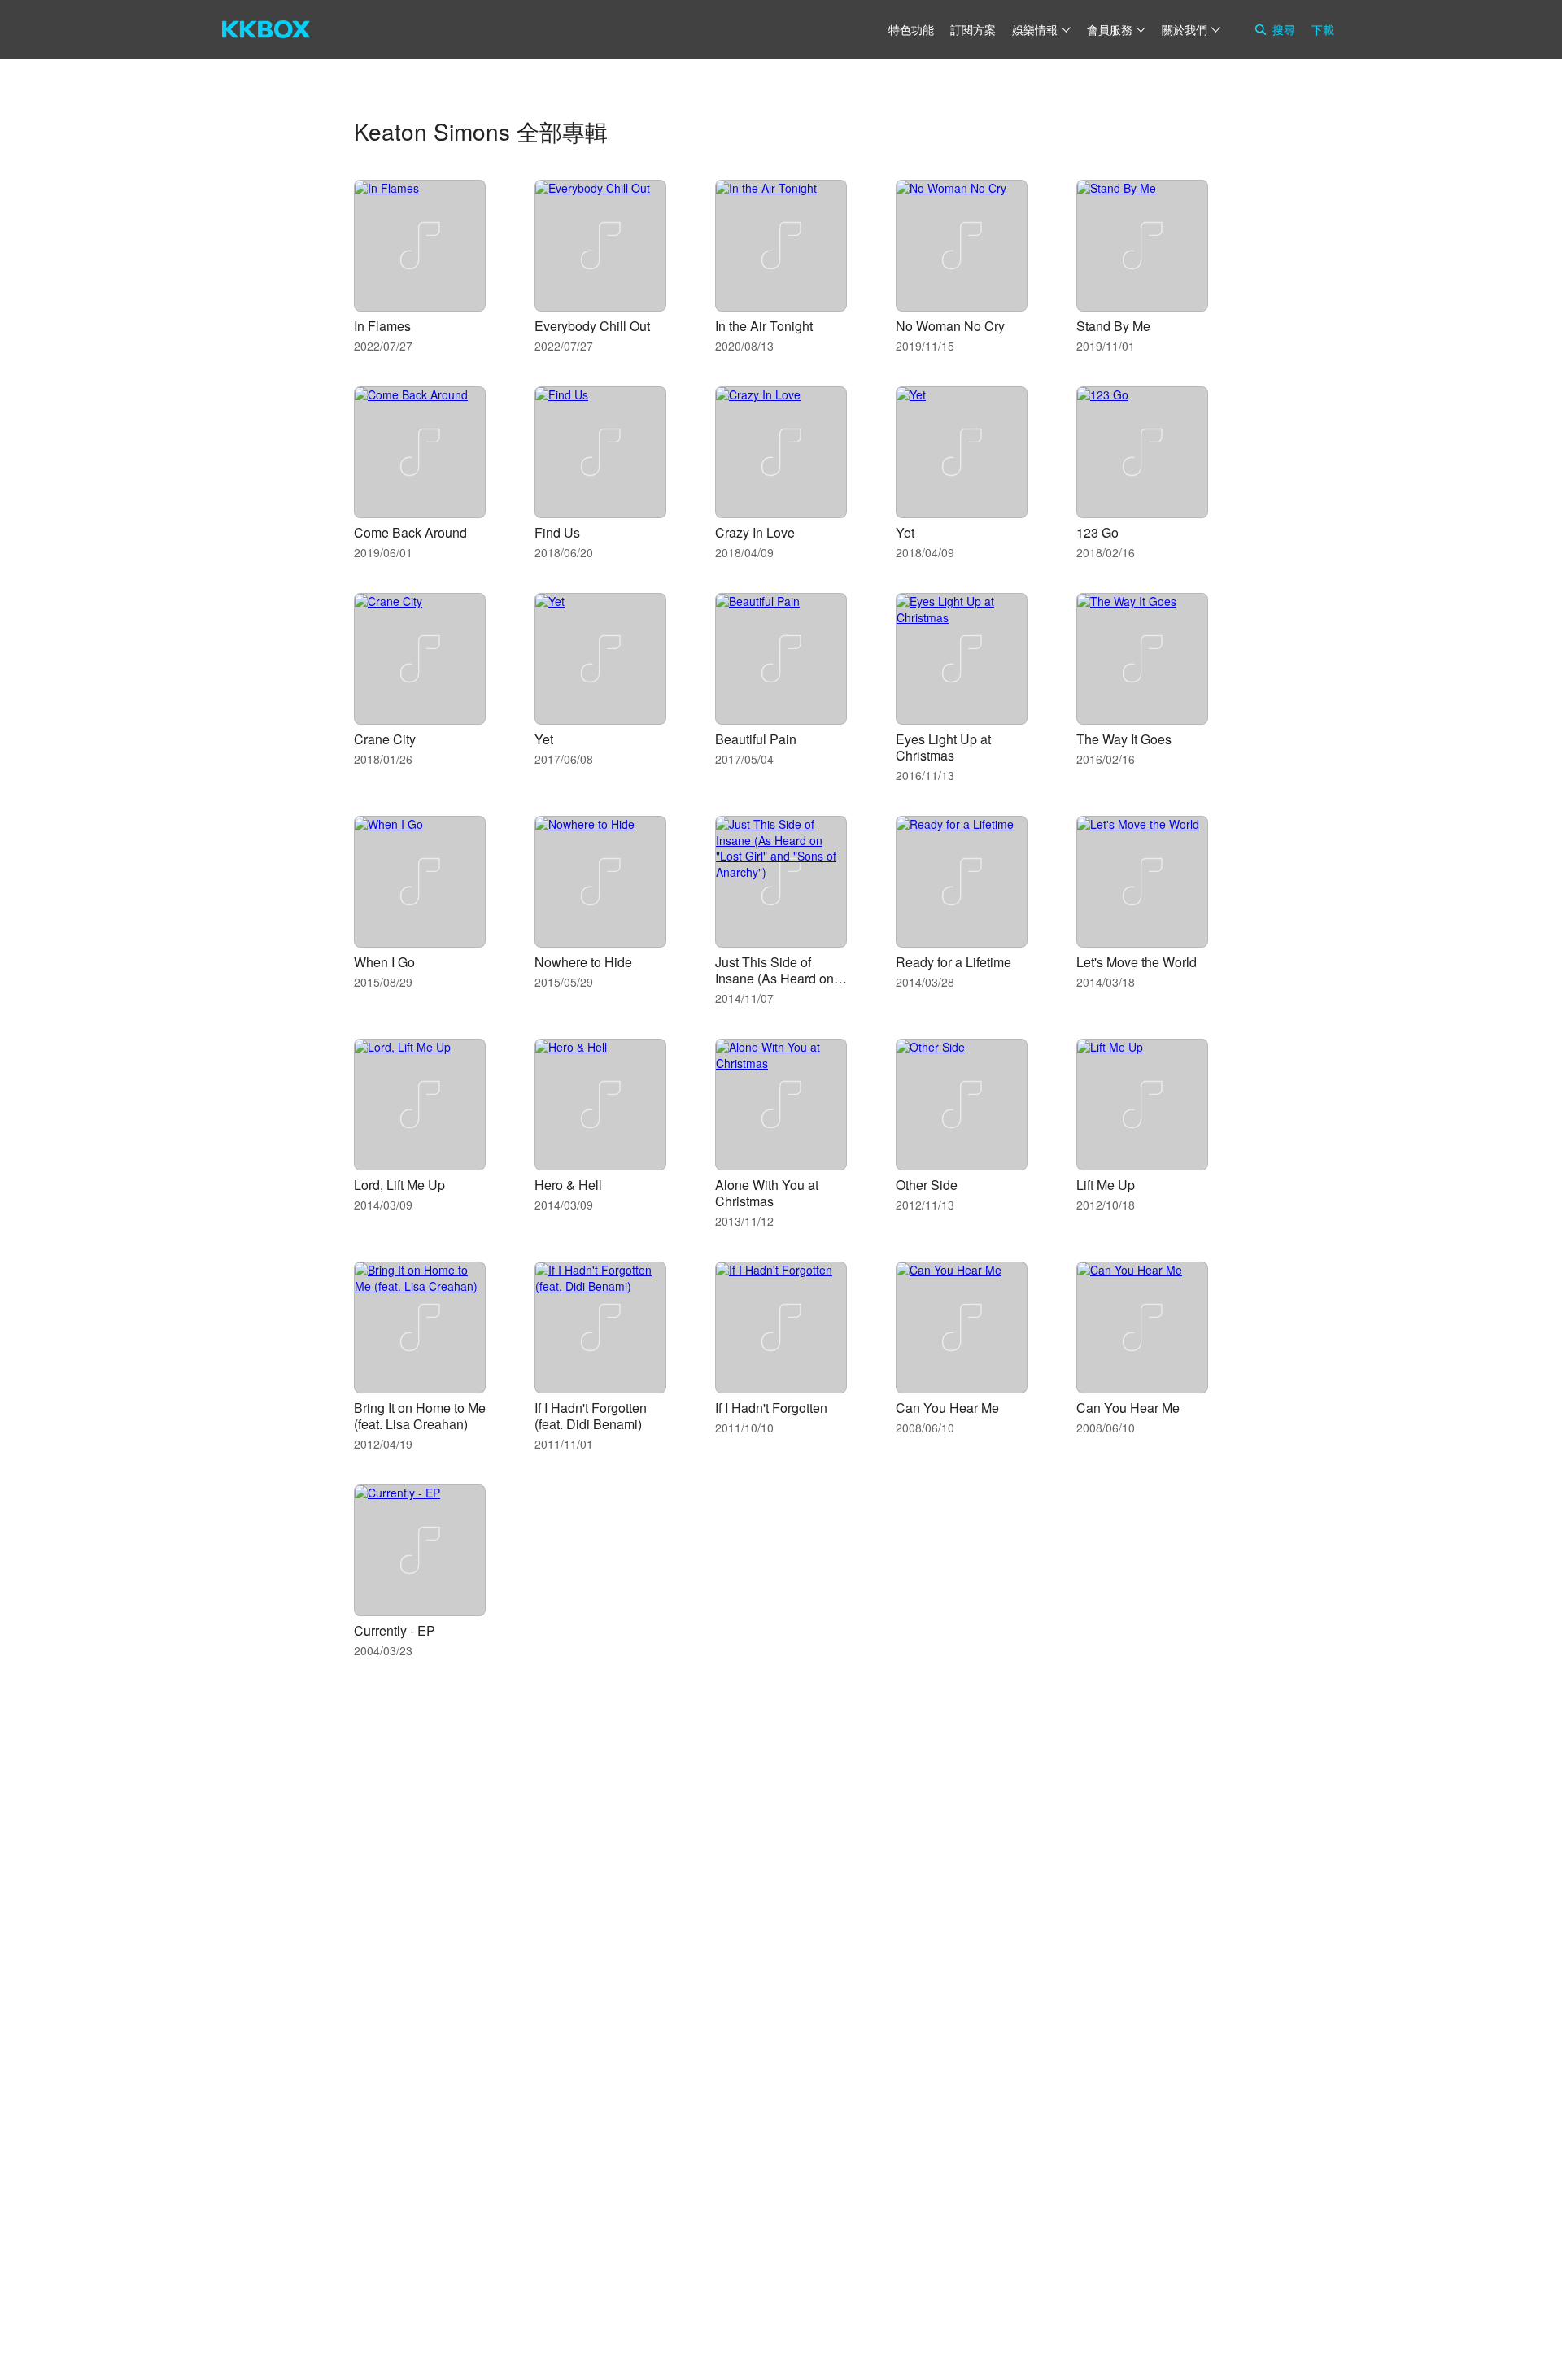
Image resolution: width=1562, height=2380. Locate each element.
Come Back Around (410, 532)
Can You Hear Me (947, 1408)
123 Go (1097, 532)
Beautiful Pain (756, 739)
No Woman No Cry (950, 326)
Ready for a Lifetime (953, 962)
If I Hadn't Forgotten (771, 1408)
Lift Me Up (1106, 1185)
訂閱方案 (973, 29)
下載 (1323, 29)
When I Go (384, 962)
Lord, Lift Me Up (399, 1185)
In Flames (382, 326)
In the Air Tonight (764, 326)
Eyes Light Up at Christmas (943, 747)
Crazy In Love (755, 532)
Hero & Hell (568, 1185)
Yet (905, 532)
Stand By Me (1113, 326)
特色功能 (911, 29)
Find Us (557, 532)
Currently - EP (395, 1630)
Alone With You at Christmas (767, 1193)
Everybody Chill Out (592, 326)
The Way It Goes (1124, 739)
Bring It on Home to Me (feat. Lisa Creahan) (420, 1416)
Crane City (385, 739)
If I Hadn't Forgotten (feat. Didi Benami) (591, 1416)
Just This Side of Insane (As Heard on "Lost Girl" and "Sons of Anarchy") (776, 986)
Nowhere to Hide (583, 962)
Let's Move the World (1137, 962)
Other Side (927, 1185)
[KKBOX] (266, 29)
